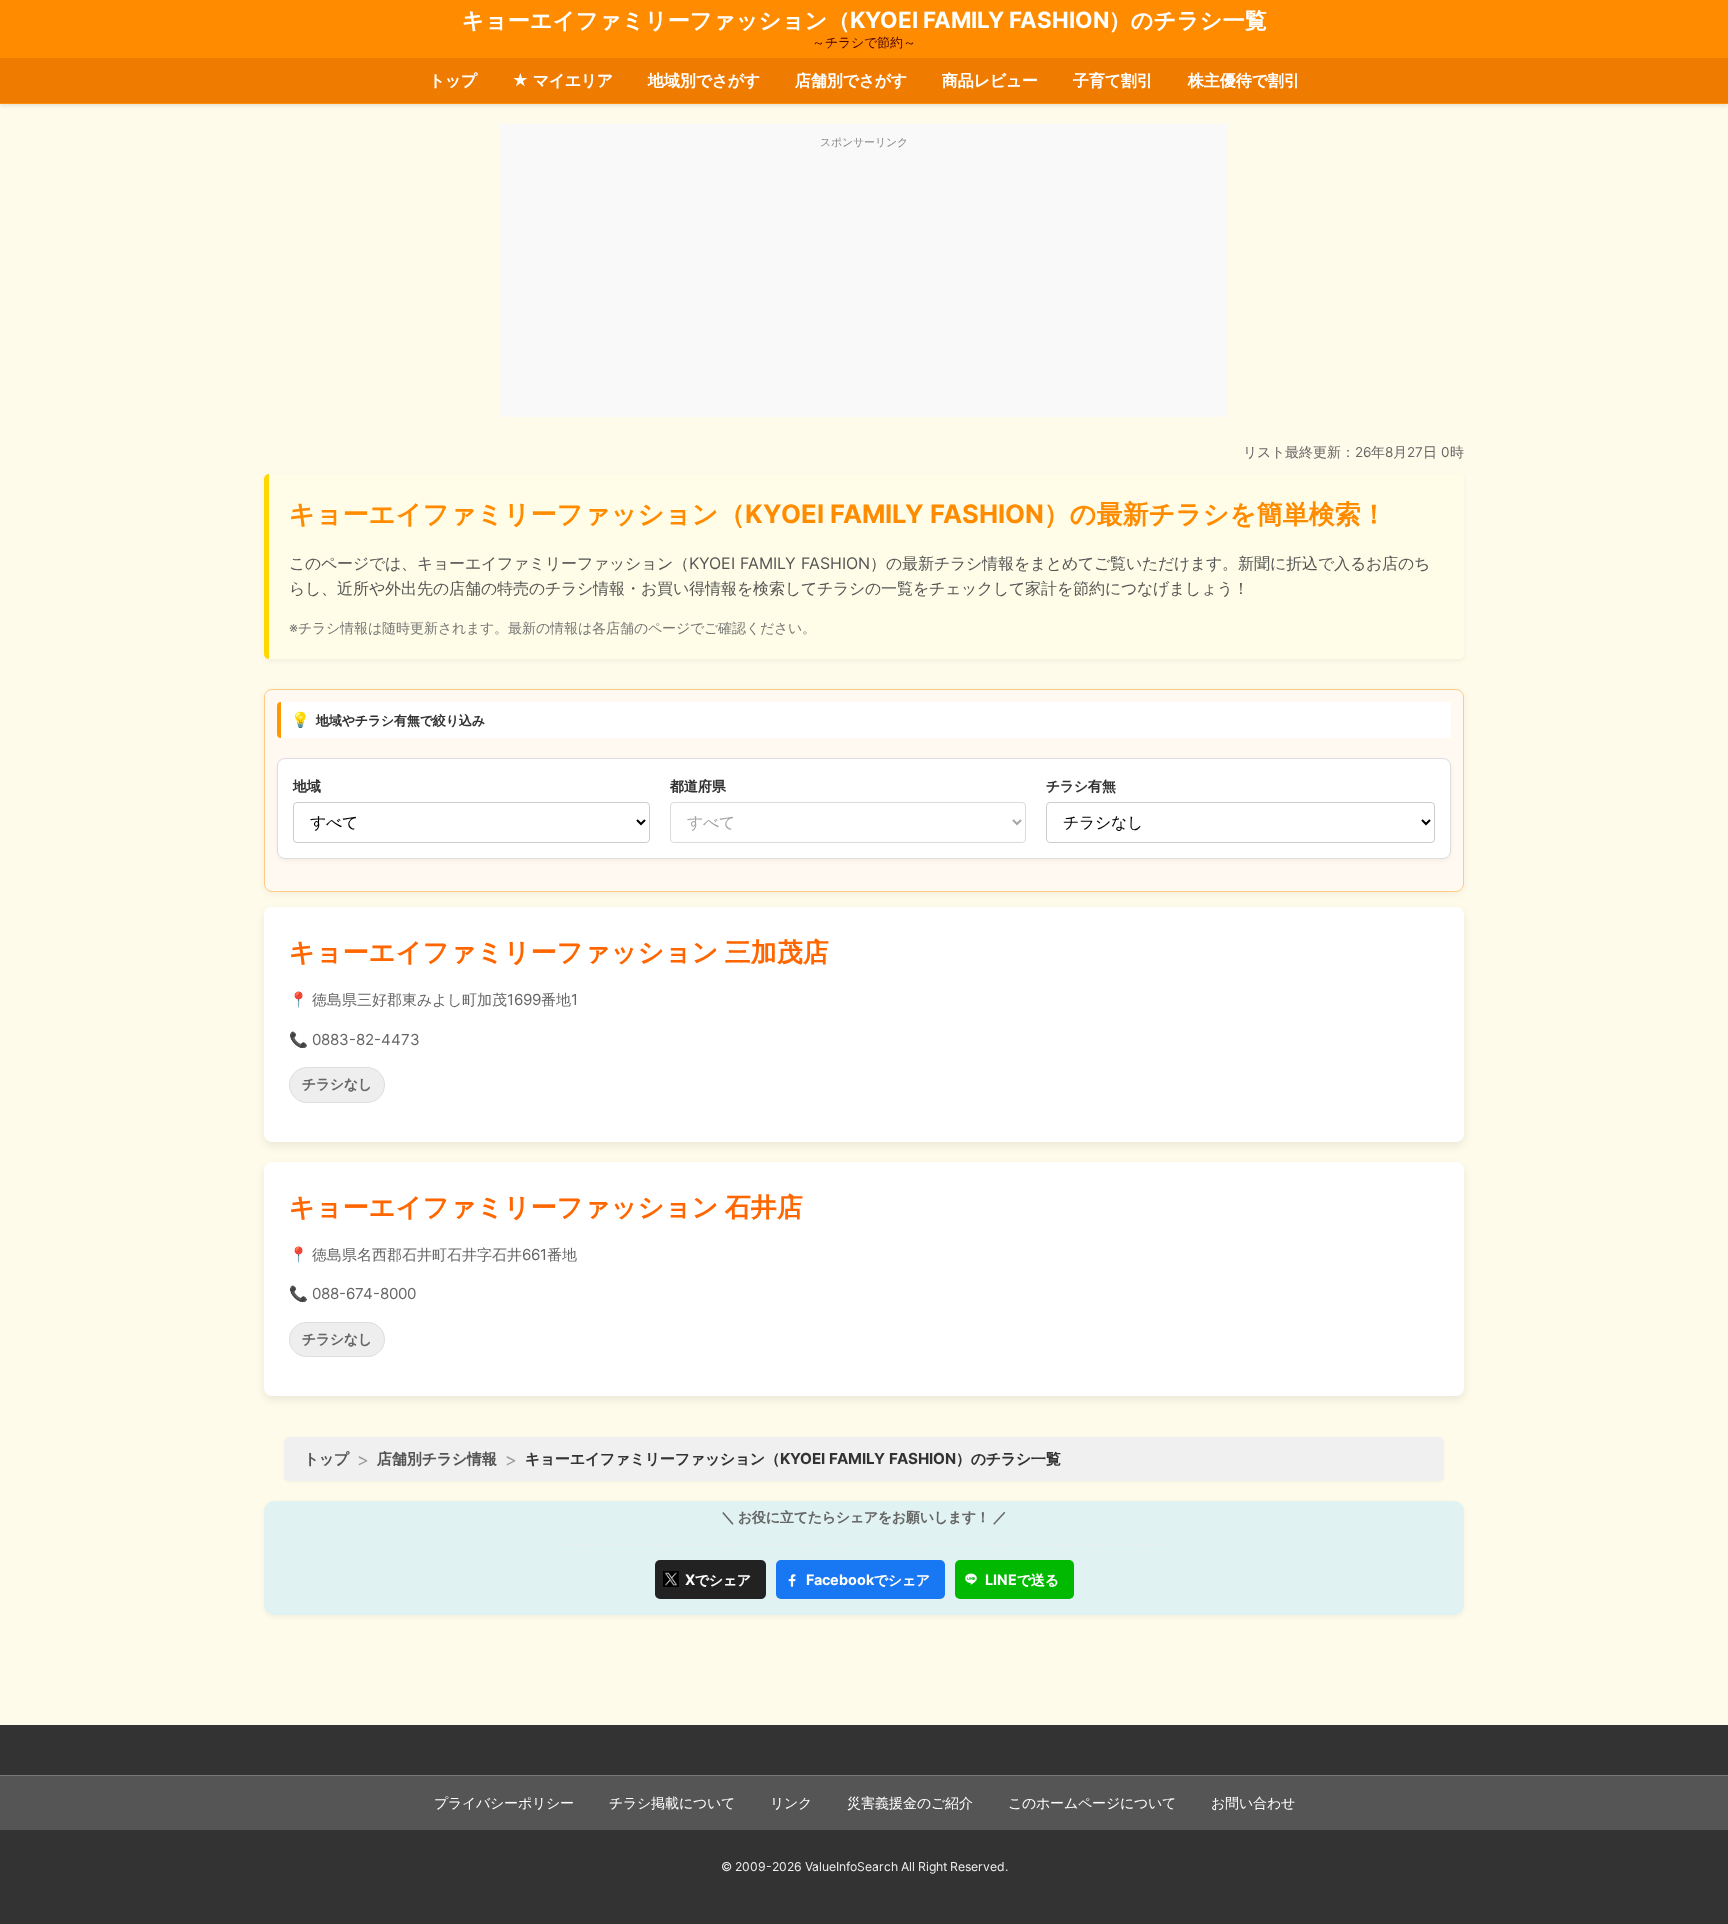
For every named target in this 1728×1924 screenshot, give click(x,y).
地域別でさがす (704, 80)
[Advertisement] (864, 282)
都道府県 (698, 785)
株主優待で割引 (1244, 80)
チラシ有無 (1081, 785)
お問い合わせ (1253, 1803)
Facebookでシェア (868, 1579)
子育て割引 (1113, 80)
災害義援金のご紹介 (910, 1803)
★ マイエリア (562, 80)
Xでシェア (718, 1579)
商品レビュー (990, 80)
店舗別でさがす (851, 80)
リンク (791, 1803)
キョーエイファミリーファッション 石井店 (546, 1206)
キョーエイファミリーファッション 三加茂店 (559, 951)
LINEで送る (1022, 1579)
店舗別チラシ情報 (437, 1458)
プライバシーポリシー (504, 1803)
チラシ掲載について (672, 1803)
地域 (307, 785)
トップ (453, 80)
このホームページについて (1092, 1803)
